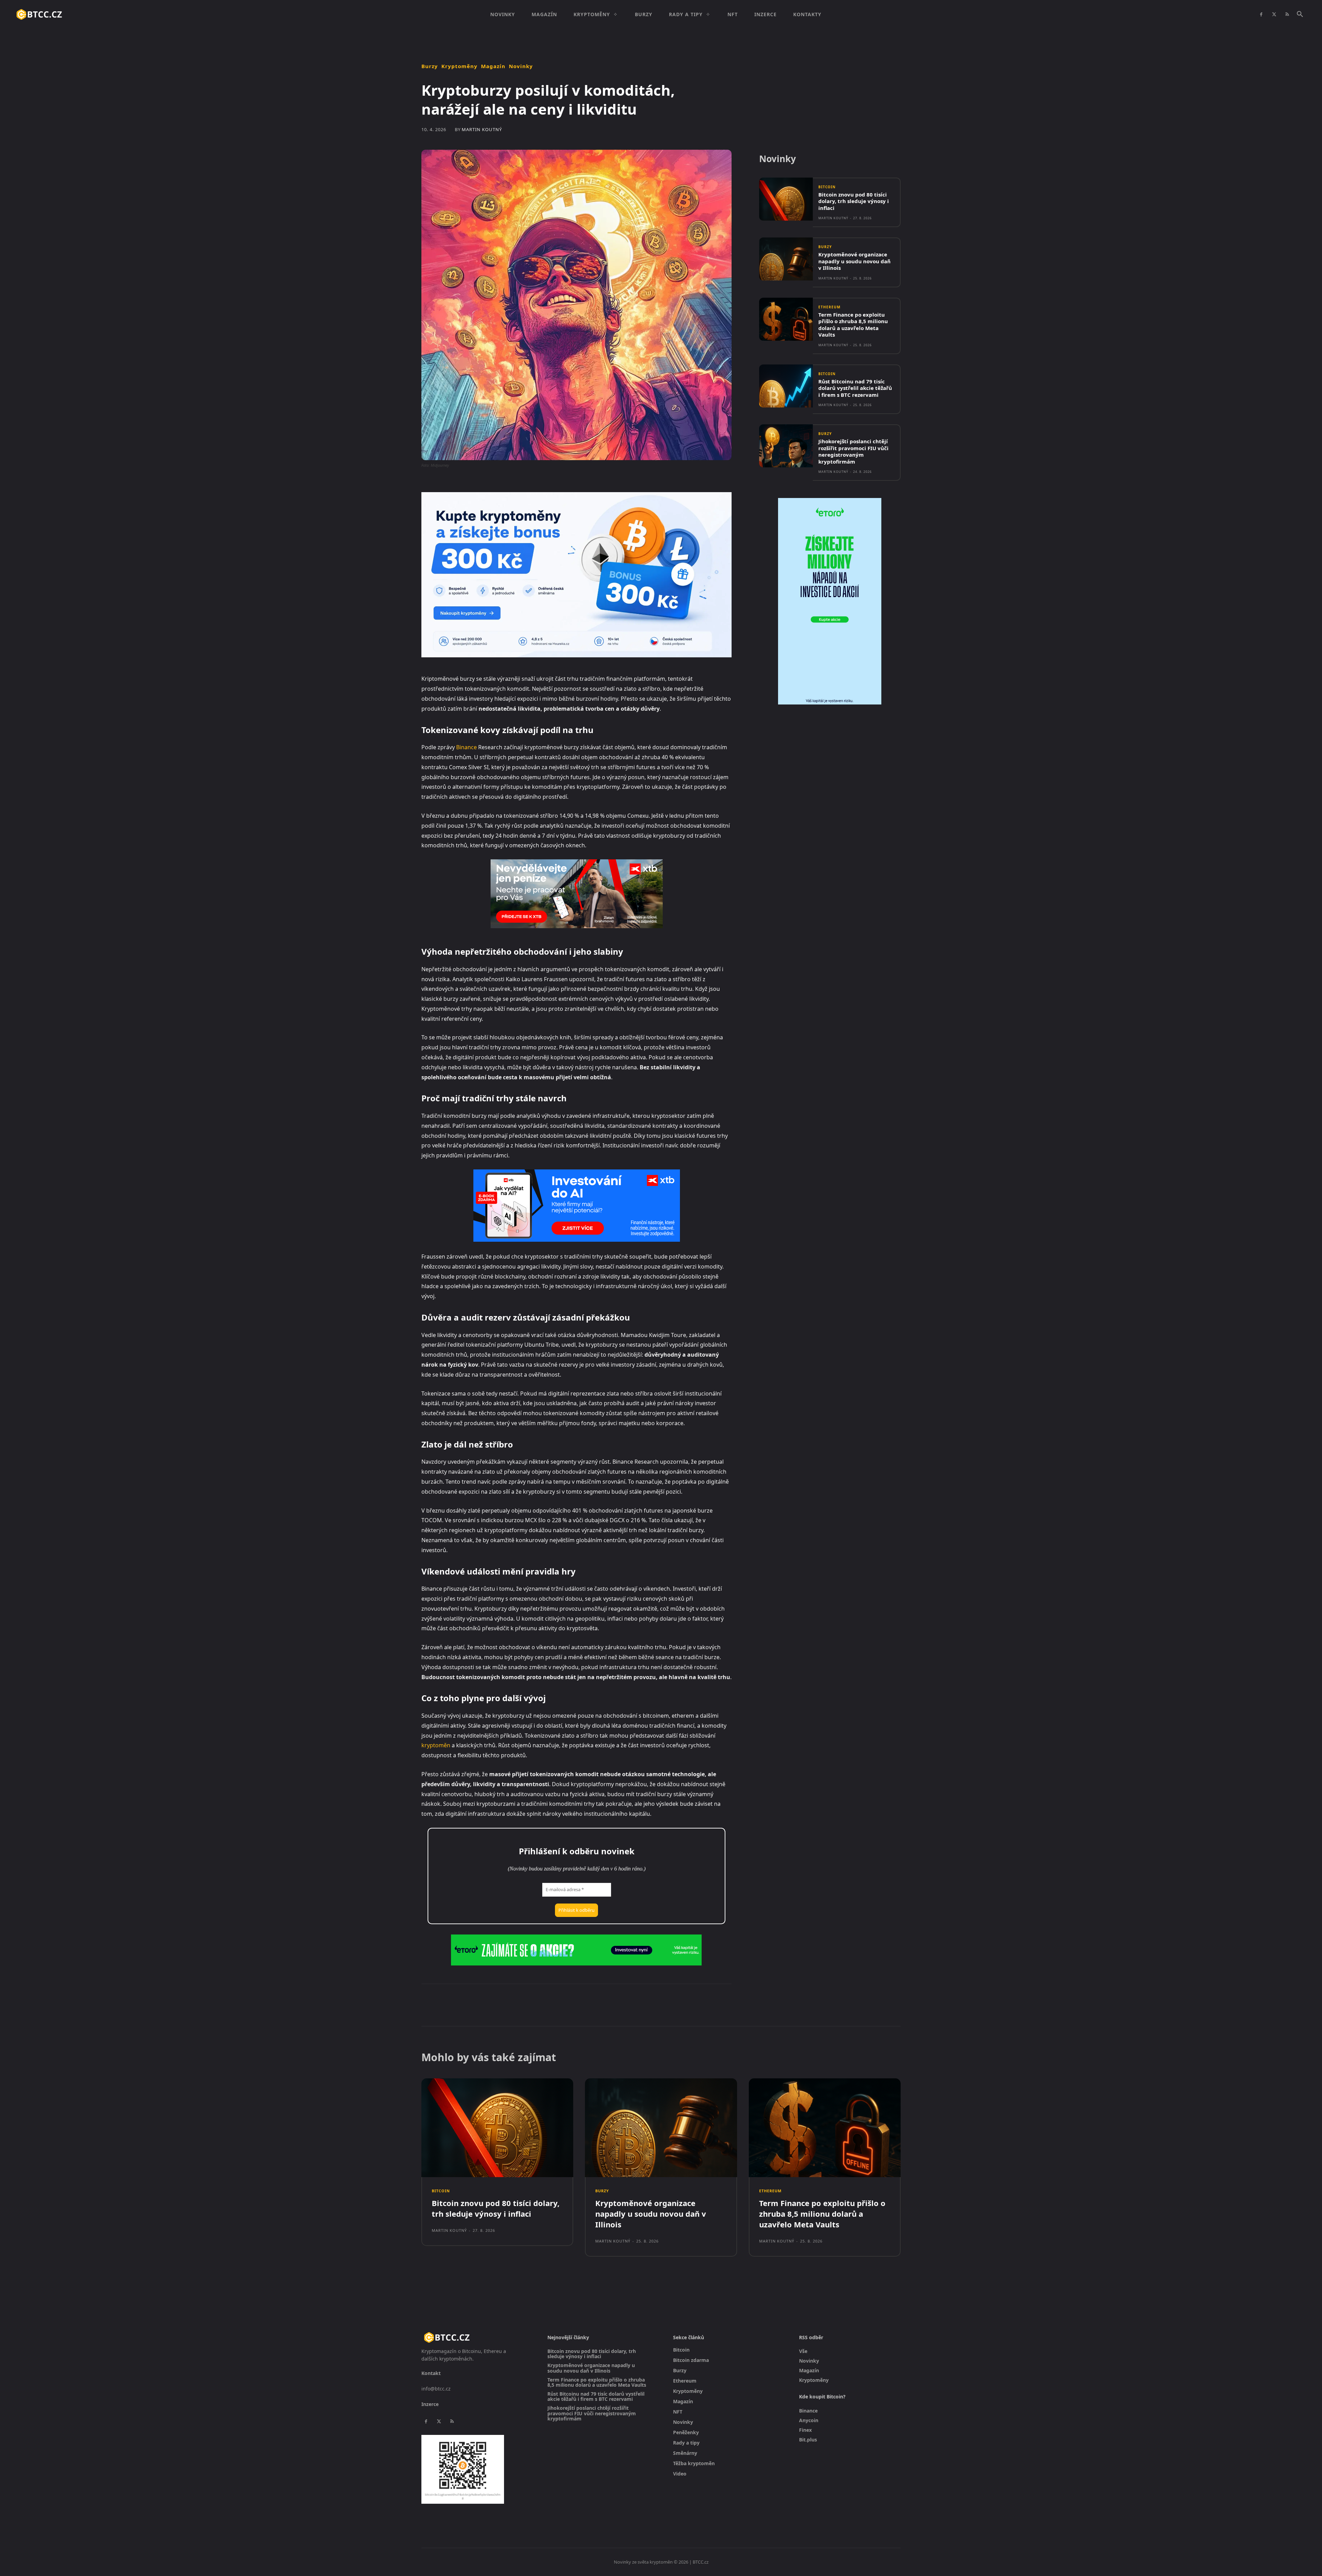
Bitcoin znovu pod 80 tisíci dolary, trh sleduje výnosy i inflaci (854, 201)
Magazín (493, 66)
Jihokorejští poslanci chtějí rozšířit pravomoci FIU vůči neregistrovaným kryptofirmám (853, 451)
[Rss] (1287, 14)
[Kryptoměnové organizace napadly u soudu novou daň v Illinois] (786, 259)
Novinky (521, 66)
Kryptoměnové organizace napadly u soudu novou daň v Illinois (854, 261)
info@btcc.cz (436, 2389)
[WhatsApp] (516, 2005)
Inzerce (430, 2404)
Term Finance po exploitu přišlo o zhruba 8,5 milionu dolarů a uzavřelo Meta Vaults (853, 325)
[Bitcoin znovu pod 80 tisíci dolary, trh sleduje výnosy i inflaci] (786, 199)
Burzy (430, 66)
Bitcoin (827, 187)
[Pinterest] (501, 2005)
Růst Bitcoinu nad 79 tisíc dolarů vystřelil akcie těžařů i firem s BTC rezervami (855, 388)
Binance (466, 747)
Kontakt (431, 2373)
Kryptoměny (459, 66)
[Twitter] (1274, 14)
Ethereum (829, 307)
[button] (1300, 14)
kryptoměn (436, 1745)
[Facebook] (1261, 14)
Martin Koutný (482, 130)
